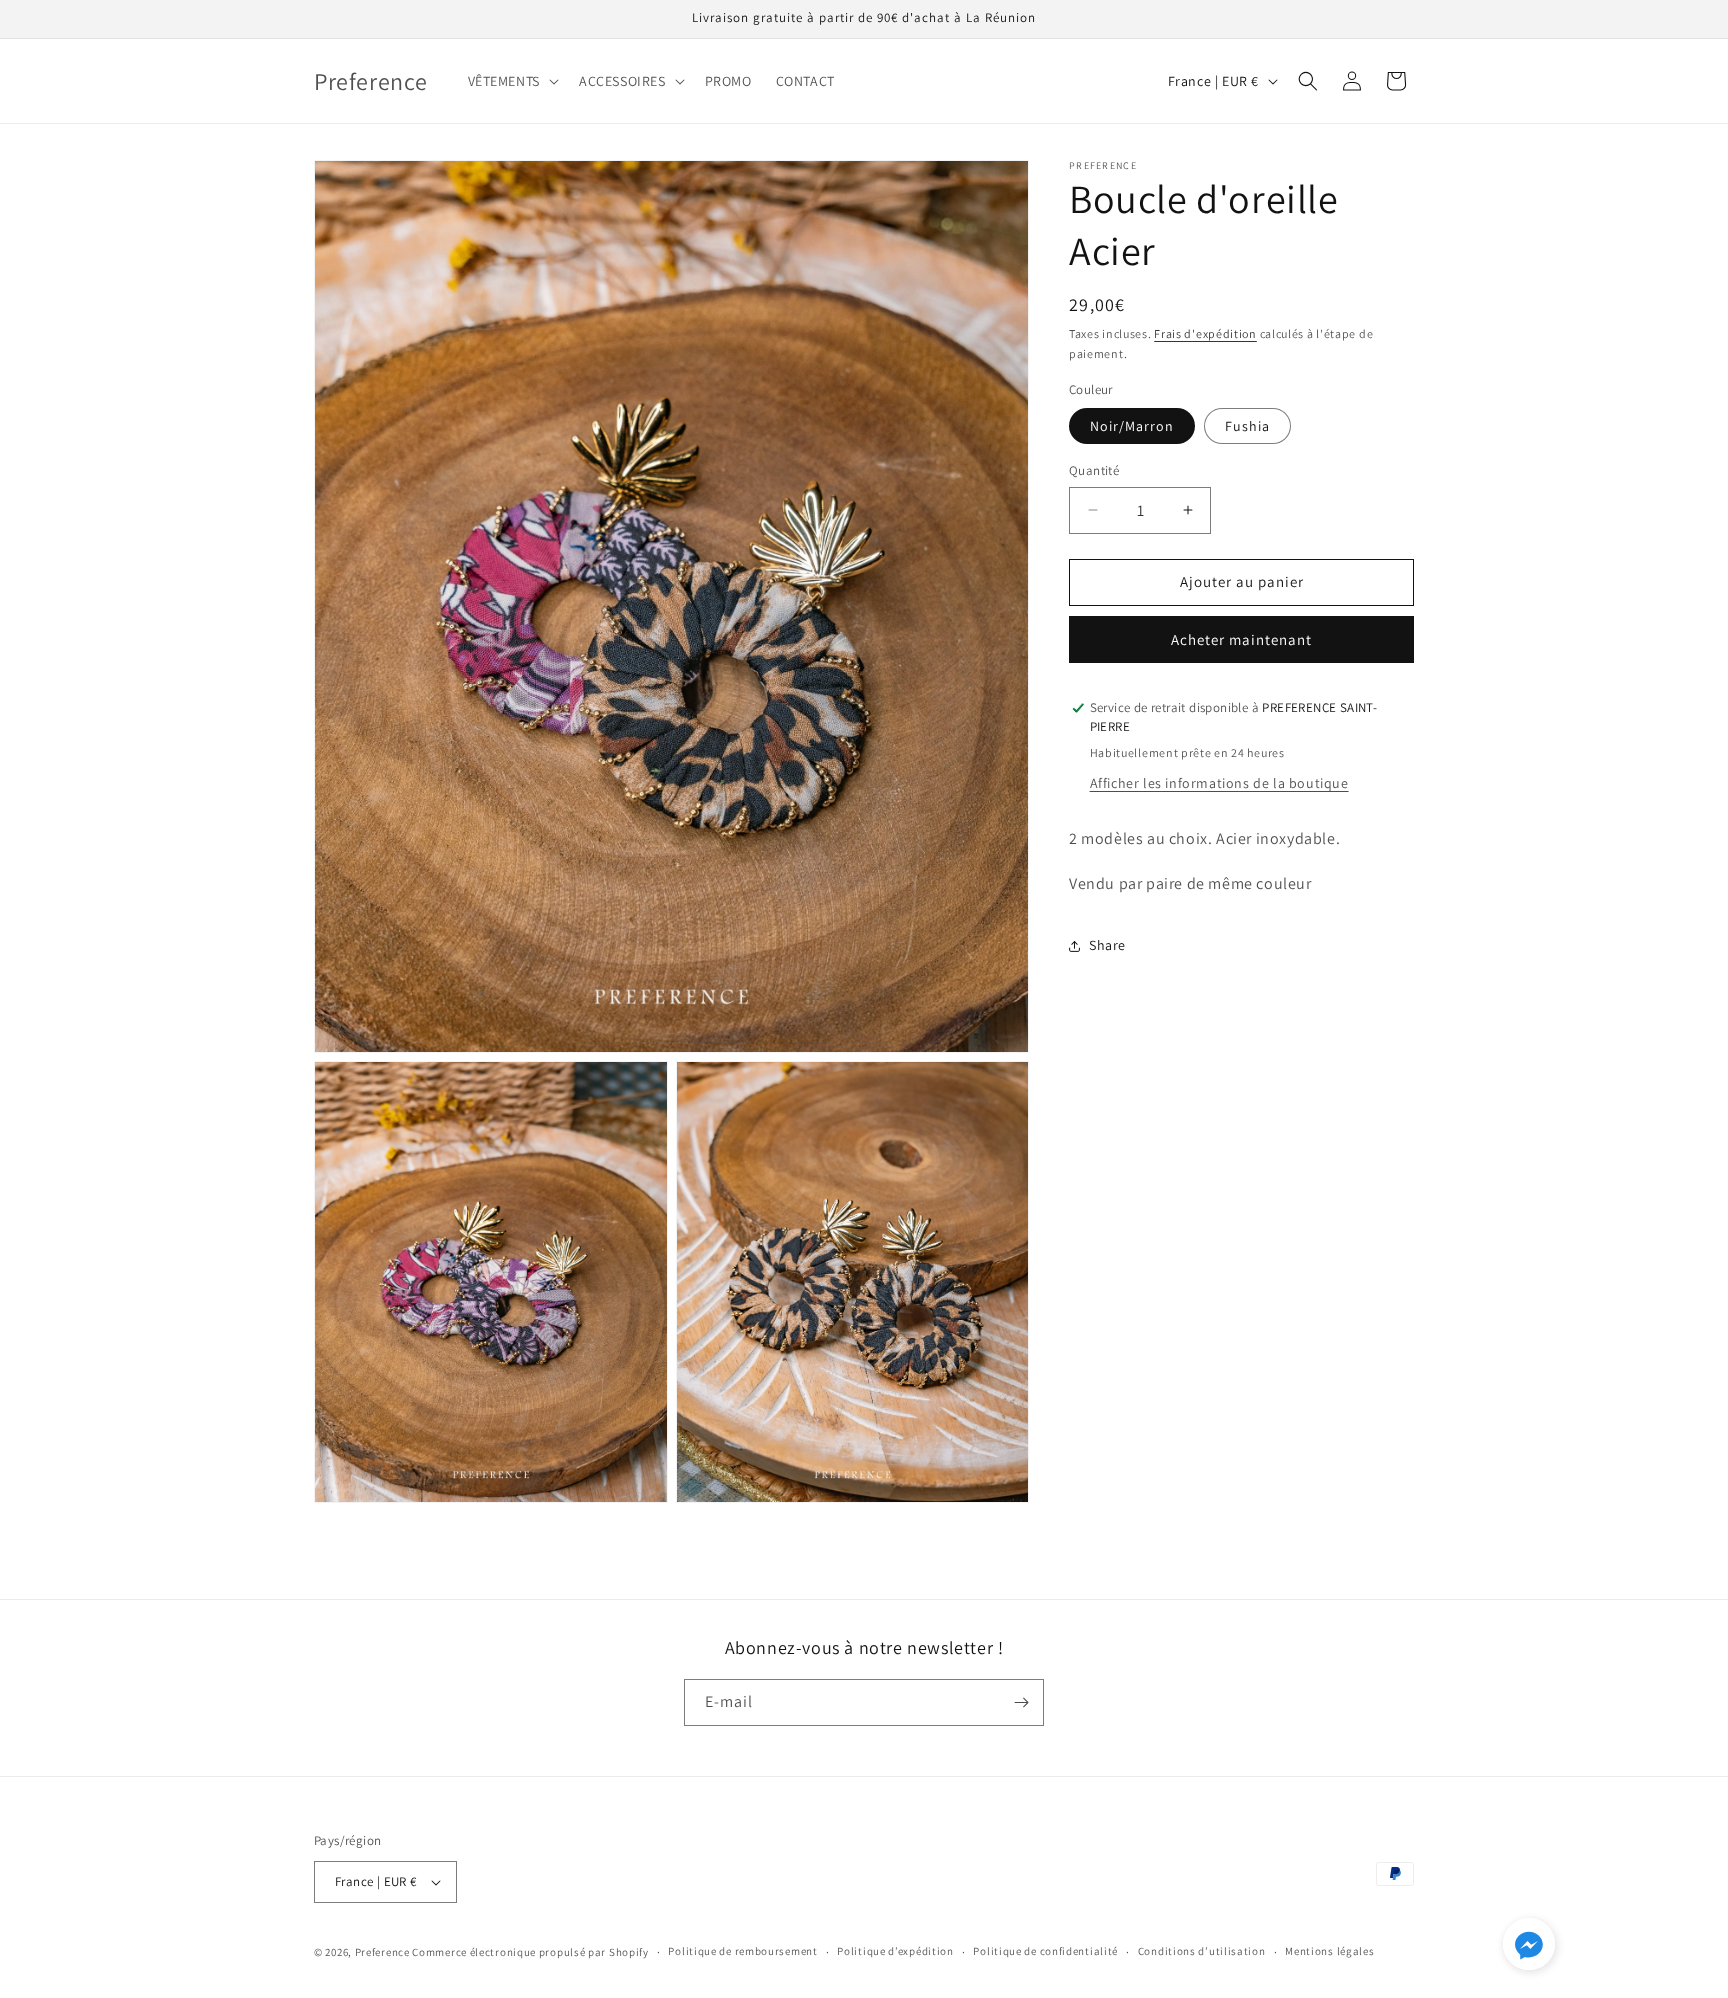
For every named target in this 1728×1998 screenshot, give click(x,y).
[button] (511, 81)
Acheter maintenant (1241, 639)
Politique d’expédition (895, 1951)
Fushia (1247, 426)
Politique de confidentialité (1045, 1951)
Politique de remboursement (742, 1951)
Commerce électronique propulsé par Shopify (530, 1952)
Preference (382, 1952)
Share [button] (1107, 945)
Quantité (1094, 470)
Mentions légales (1329, 1951)
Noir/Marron (1132, 426)
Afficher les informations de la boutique (1219, 783)
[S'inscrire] (1021, 1702)
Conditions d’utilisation (1202, 1951)
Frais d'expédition (1205, 333)
